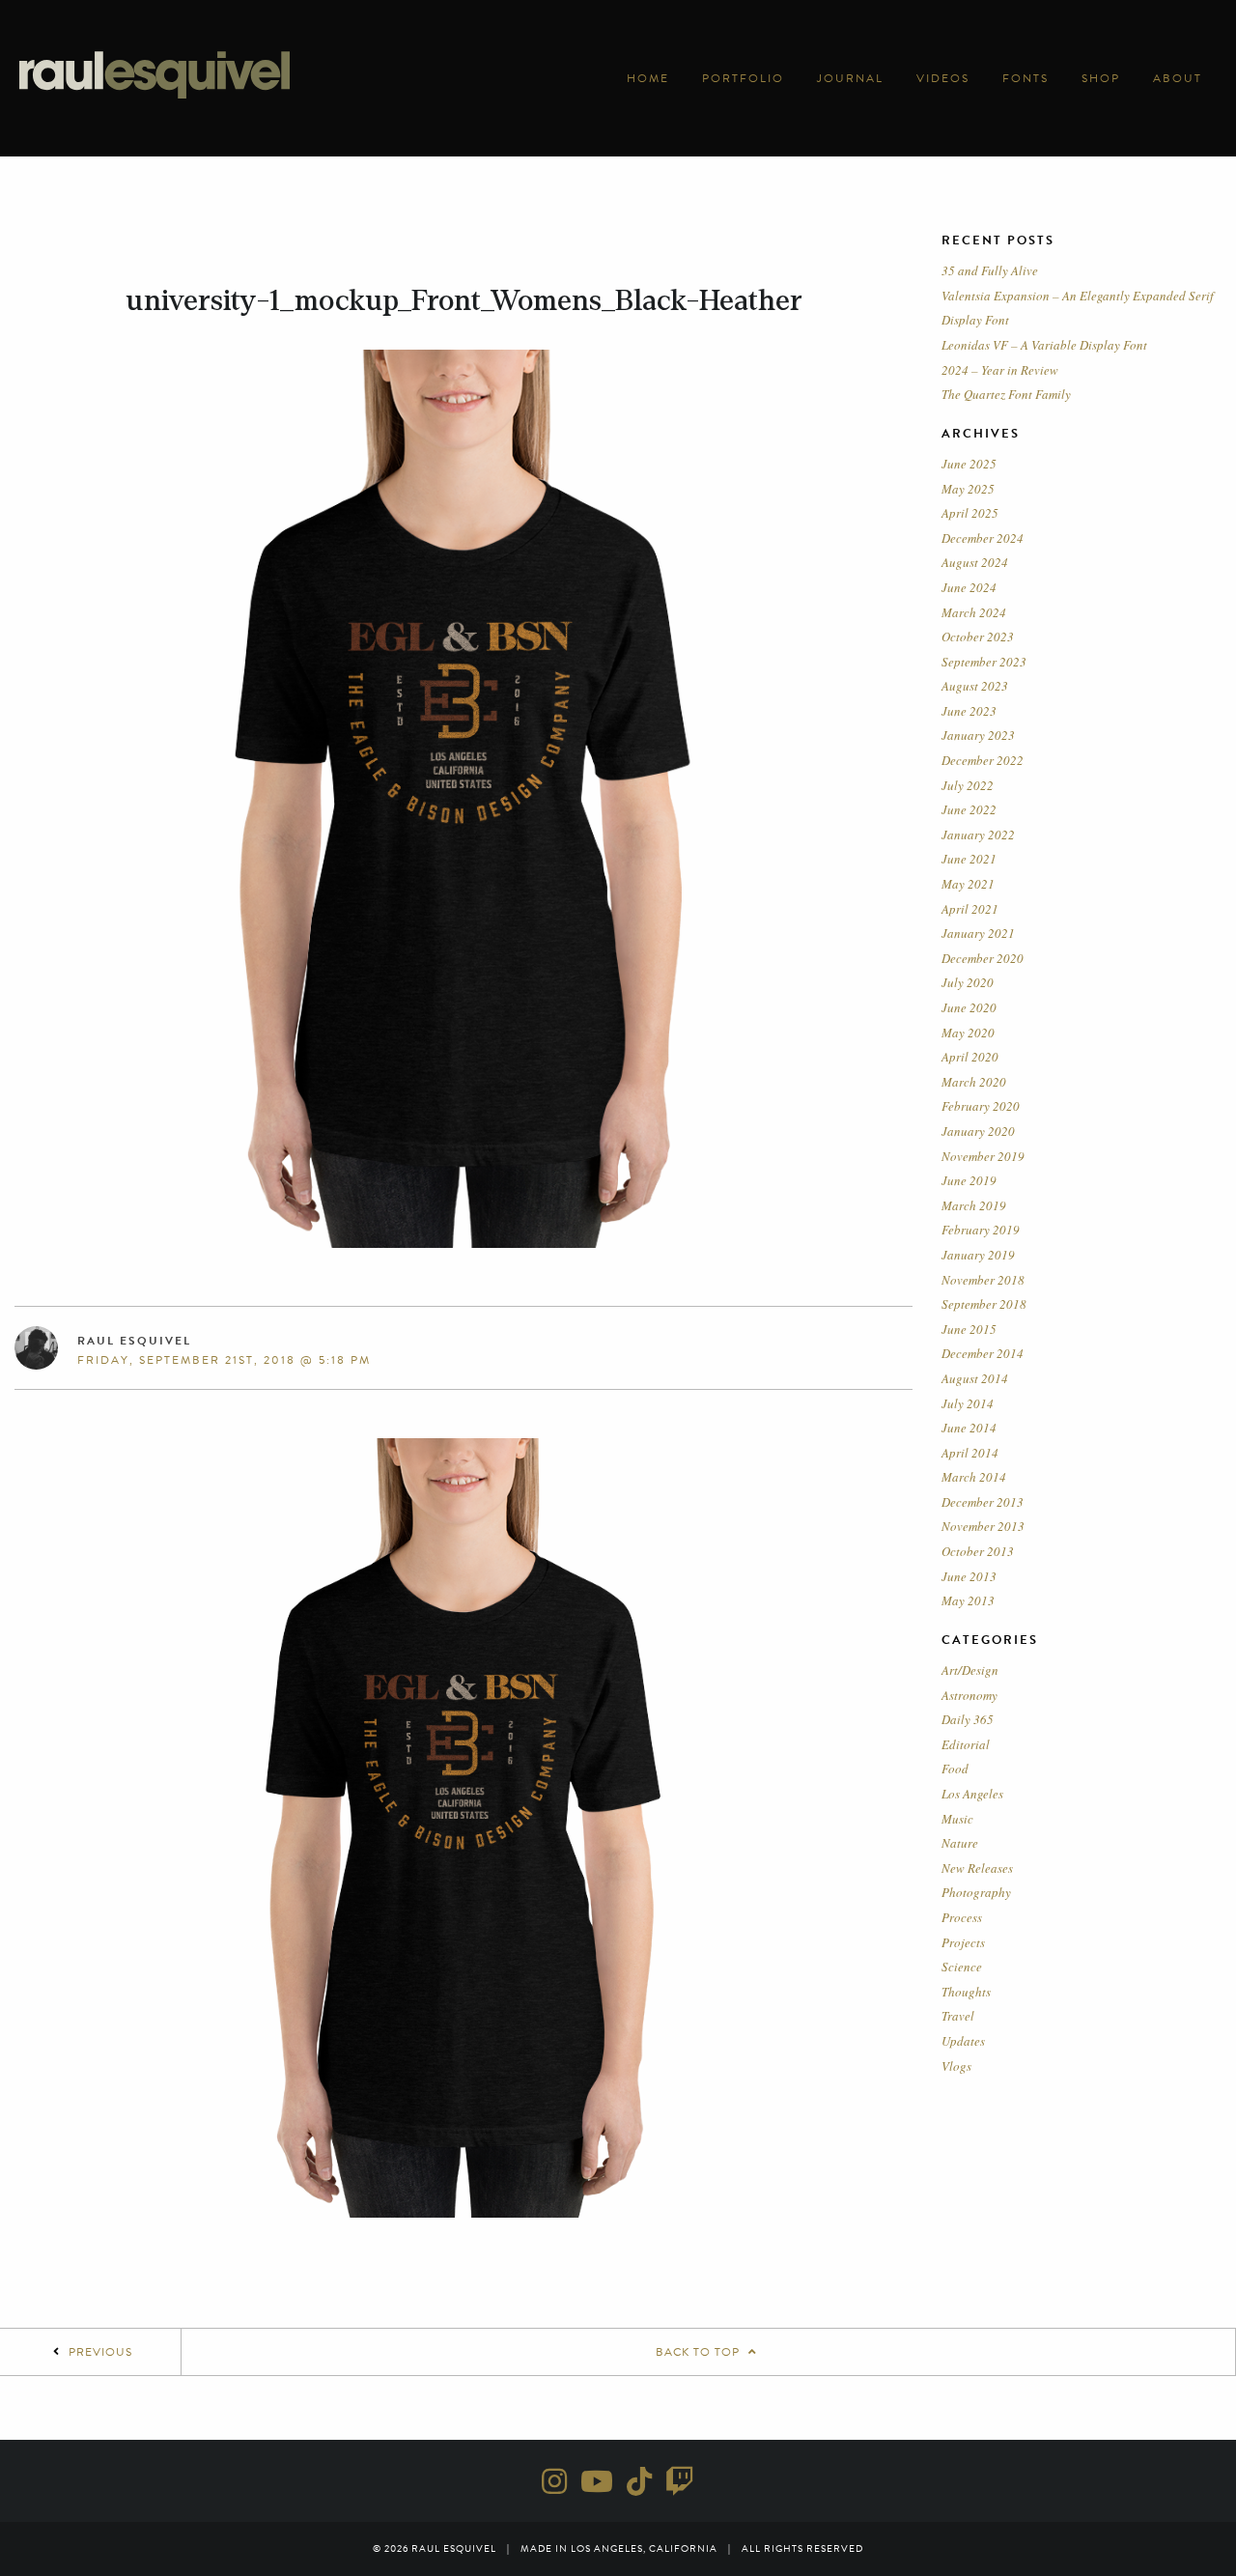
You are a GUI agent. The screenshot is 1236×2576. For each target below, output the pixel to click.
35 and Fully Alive (990, 270)
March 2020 (974, 1082)
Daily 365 (968, 1719)
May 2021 (968, 884)
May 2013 (968, 1600)
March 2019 (974, 1205)
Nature (960, 1843)
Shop (1101, 78)
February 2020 (981, 1106)
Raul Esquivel (134, 1341)
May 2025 (968, 489)
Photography (976, 1892)
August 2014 (975, 1378)
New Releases (977, 1868)
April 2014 (970, 1453)
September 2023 (984, 662)
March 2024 (974, 612)
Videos (943, 78)
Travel (958, 2016)
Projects (963, 1942)
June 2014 (969, 1428)
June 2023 (969, 711)
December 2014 (983, 1353)
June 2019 (969, 1180)
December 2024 (983, 538)
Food (955, 1769)
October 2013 (978, 1551)
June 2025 (969, 464)
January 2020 (978, 1131)
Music (957, 1819)
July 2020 (968, 982)
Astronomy (969, 1695)
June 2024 (969, 587)
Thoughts (966, 1992)
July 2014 (968, 1403)
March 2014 (974, 1477)
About (1178, 78)
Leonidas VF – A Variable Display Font (1044, 345)
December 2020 (983, 958)
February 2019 (981, 1230)
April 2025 (970, 513)
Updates (963, 2041)
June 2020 (969, 1007)
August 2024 (975, 562)
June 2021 (969, 859)
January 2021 (978, 933)
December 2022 (983, 760)
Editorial (966, 1744)
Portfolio (743, 78)
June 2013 (969, 1576)
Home (648, 78)
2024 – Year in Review (1000, 370)
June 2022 (969, 809)
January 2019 (978, 1255)
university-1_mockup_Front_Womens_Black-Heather (464, 300)
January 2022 (978, 835)
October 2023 (978, 637)
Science (962, 1967)
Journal (850, 78)
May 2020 (968, 1033)
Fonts (1025, 78)
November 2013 (983, 1526)
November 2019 (983, 1156)
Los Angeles (972, 1794)
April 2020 (970, 1057)
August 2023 (975, 686)
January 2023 (978, 735)
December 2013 (983, 1502)
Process (962, 1917)
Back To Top (700, 2352)
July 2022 (968, 785)
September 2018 (984, 1304)
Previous (100, 2352)
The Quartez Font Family (1006, 394)
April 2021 (970, 909)
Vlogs (956, 2066)
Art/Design (970, 1670)
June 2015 (969, 1329)
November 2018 (983, 1280)
